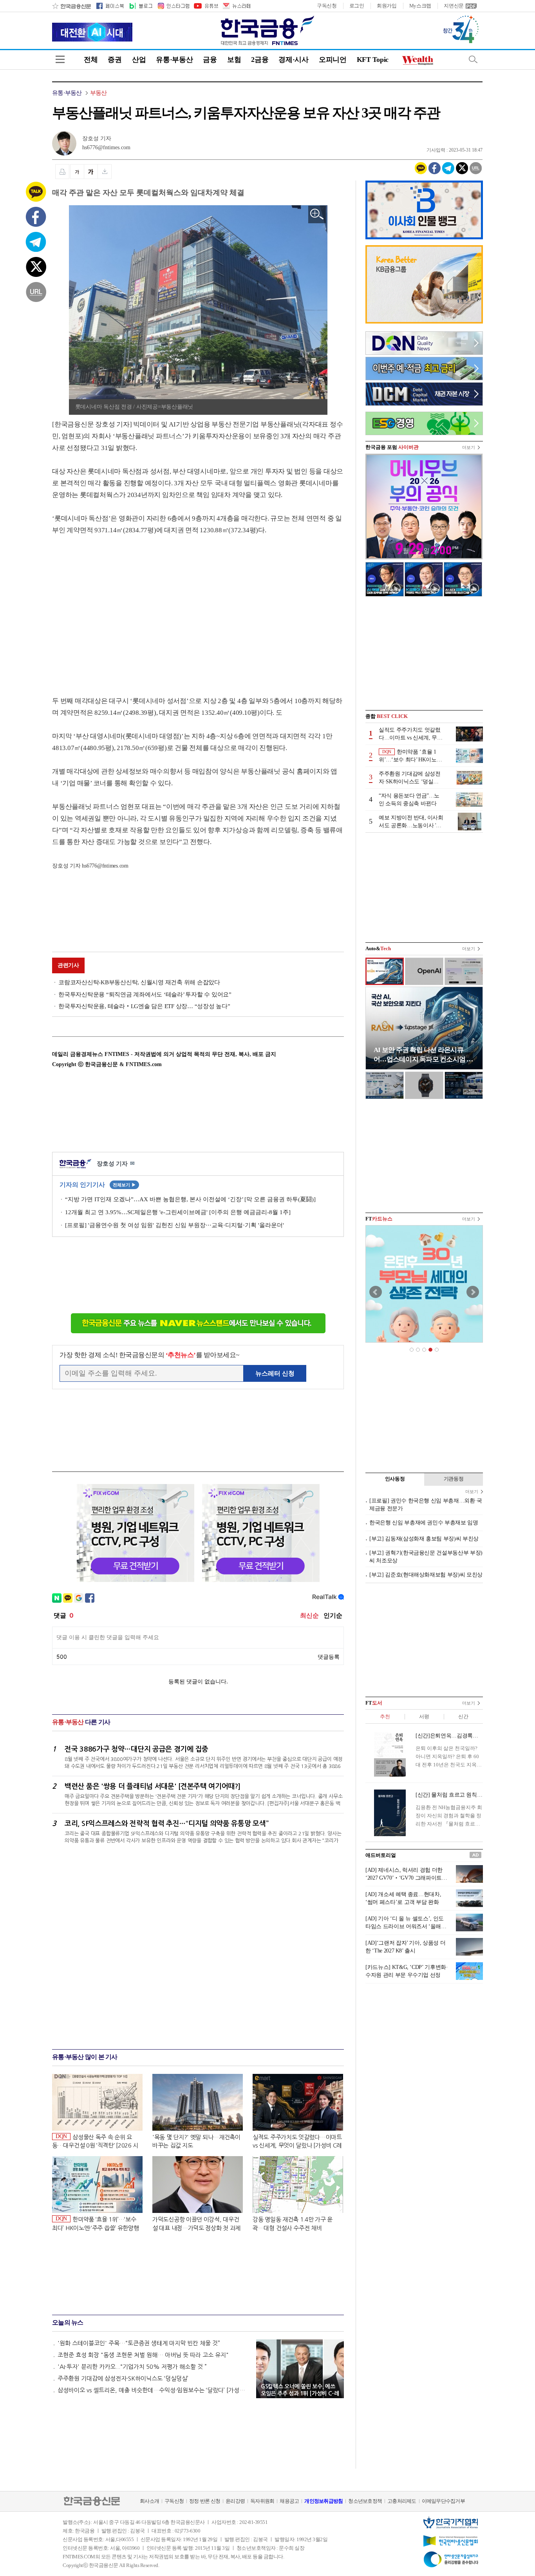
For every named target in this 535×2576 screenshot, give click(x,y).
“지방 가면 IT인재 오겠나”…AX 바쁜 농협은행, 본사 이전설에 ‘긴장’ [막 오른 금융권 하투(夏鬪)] (190, 1199)
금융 (210, 60)
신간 (463, 1716)
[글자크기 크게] (91, 172)
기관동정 (454, 1479)
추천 (385, 1716)
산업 (139, 60)
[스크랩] (105, 172)
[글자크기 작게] (77, 172)
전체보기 (124, 1185)
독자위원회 (262, 2501)
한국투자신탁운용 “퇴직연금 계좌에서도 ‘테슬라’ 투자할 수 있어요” (145, 994)
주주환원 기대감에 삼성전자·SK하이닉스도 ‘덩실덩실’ (123, 2378)
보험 (234, 60)
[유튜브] (206, 6)
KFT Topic (373, 60)
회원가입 (387, 6)
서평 (424, 1716)
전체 (91, 60)
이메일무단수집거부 (443, 2501)
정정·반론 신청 (205, 2501)
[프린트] (62, 172)
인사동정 (395, 1479)
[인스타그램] (173, 6)
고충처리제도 (402, 2501)
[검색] (473, 59)
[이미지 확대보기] (317, 214)
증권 (115, 60)
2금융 (260, 60)
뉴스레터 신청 (275, 1373)
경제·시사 (294, 60)
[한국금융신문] (71, 6)
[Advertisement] (118, 608)
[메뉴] (60, 59)
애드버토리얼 (381, 1855)
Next (473, 1292)
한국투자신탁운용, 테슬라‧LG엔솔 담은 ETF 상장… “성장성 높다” (144, 1006)
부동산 (99, 93)
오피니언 (333, 60)
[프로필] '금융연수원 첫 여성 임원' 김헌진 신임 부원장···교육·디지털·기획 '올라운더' (174, 1225)
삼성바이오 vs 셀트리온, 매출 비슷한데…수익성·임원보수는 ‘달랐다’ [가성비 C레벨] (153, 2390)
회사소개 (149, 2501)
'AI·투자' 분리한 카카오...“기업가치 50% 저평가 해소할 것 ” (132, 2367)
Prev (376, 1292)
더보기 (469, 447)
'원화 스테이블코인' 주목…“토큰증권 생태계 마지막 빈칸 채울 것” (139, 2343)
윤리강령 (235, 2501)
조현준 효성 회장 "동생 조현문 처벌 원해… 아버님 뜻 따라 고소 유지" (143, 2355)
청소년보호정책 (365, 2501)
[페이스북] (110, 6)
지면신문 (454, 6)
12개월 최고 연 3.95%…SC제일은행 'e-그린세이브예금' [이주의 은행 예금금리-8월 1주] (178, 1212)
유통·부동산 (174, 60)
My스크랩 (420, 6)
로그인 (357, 6)
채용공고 (289, 2501)
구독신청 (327, 6)
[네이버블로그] (140, 6)
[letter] (236, 6)
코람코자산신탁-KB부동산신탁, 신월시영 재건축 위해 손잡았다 (139, 982)
